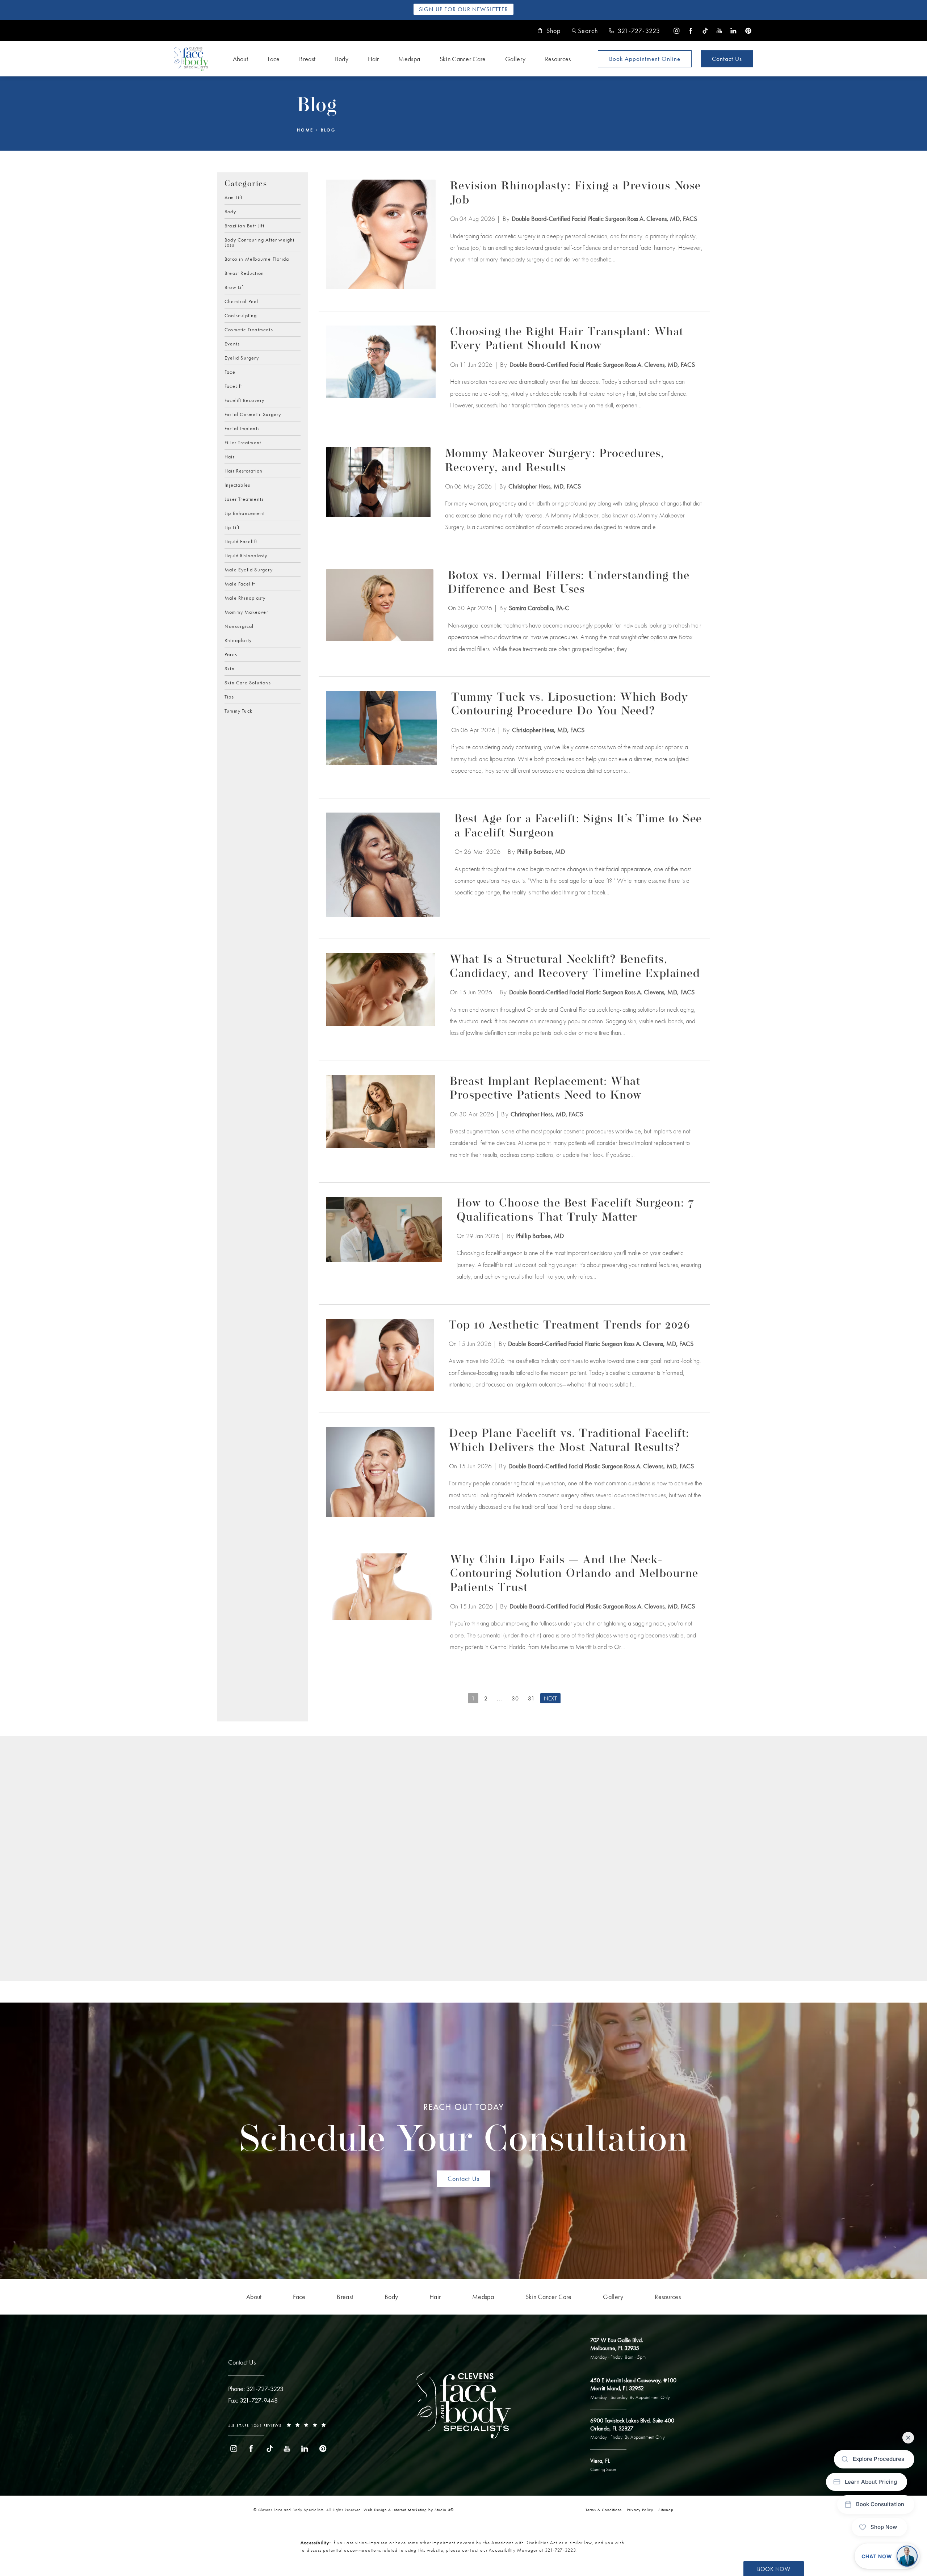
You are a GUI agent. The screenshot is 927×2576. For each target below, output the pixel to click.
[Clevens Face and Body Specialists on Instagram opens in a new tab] (677, 31)
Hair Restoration (244, 470)
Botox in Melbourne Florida (257, 259)
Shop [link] (554, 31)
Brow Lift (235, 287)
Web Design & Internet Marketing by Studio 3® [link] (409, 2510)
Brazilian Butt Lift (244, 225)
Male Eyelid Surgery (249, 569)
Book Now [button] (774, 2569)
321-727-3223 (561, 2550)
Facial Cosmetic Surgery (253, 414)
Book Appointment (645, 59)
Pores (231, 654)
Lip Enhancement (245, 513)
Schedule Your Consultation (464, 2131)
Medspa (409, 59)
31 (531, 1698)
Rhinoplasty (238, 640)
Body (342, 59)
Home (305, 130)
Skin (230, 668)
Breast (307, 59)
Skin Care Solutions (248, 682)
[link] (634, 31)
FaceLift (233, 386)
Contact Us (727, 59)
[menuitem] (677, 31)
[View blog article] (381, 234)
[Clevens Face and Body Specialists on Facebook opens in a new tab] (691, 31)
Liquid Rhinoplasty (246, 555)
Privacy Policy (640, 2510)
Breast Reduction (244, 273)
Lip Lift (232, 527)
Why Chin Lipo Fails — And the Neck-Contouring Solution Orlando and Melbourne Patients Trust (574, 1574)
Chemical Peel (242, 301)
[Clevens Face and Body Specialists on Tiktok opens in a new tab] (705, 31)
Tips (229, 696)
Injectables (237, 484)
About (241, 59)
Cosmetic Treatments (249, 329)
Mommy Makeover (246, 612)
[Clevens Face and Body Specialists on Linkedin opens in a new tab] (733, 31)
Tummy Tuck (238, 710)
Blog (328, 130)
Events (232, 343)
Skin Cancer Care (463, 59)
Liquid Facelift (241, 541)
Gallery (515, 59)
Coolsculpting (241, 315)
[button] (585, 31)
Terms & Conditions (604, 2510)
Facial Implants (242, 428)
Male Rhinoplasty (245, 597)
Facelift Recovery (244, 400)
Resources (558, 59)
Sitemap (666, 2510)
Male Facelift (240, 583)
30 (515, 1698)
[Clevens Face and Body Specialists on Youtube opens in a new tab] (719, 31)
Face (274, 59)
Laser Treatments (244, 499)
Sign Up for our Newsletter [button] (463, 9)
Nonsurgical (239, 626)
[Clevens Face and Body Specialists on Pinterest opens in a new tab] (748, 31)
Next (550, 1698)
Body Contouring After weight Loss (260, 242)
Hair (374, 59)
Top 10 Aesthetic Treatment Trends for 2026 (569, 1326)
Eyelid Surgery (242, 357)
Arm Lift (234, 197)
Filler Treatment (243, 442)
